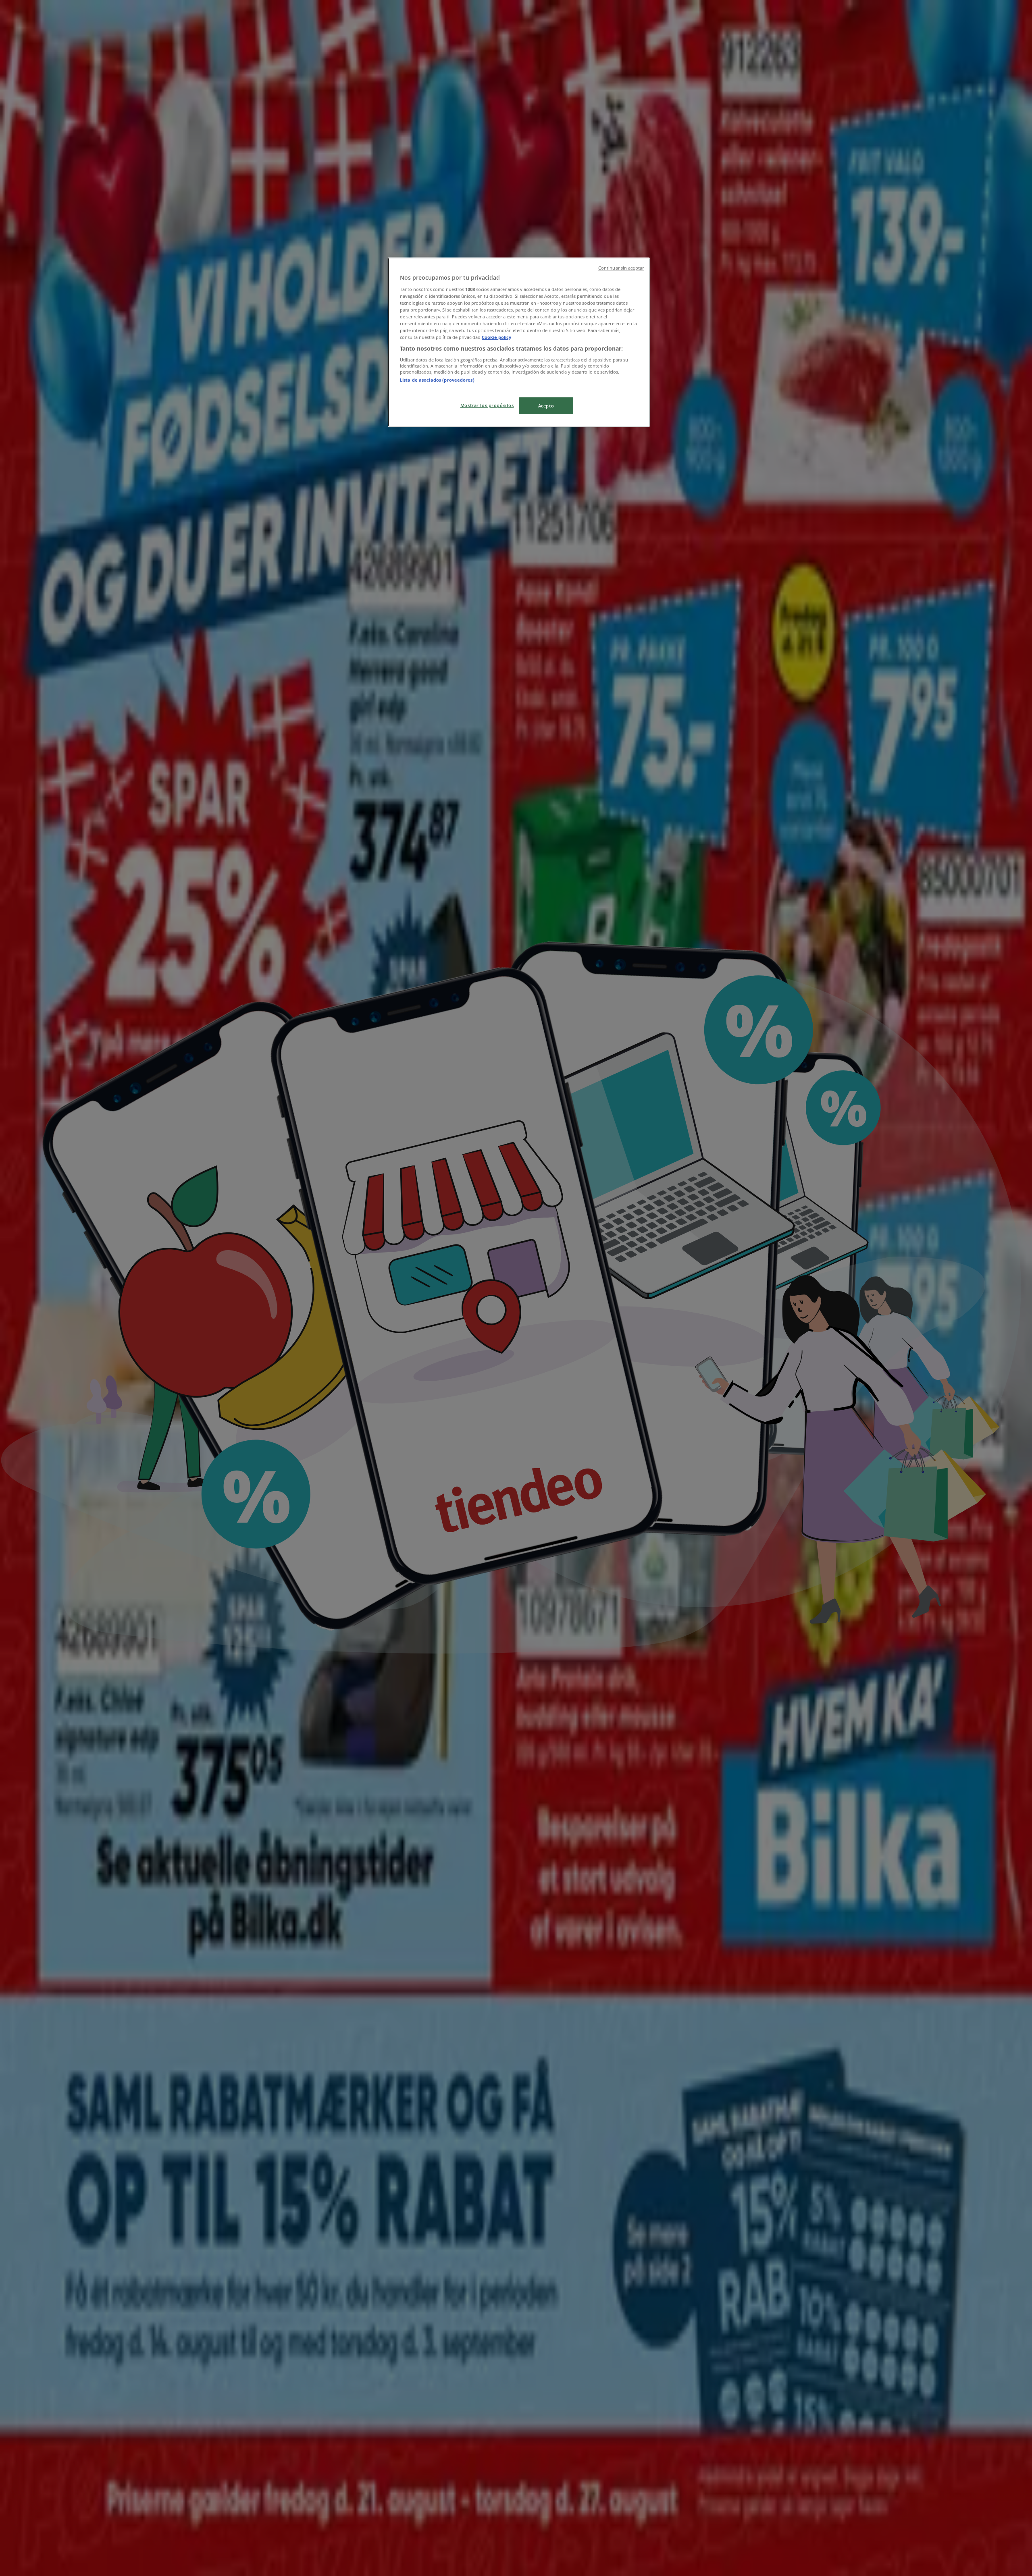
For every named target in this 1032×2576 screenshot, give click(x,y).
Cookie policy (496, 337)
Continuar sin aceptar (621, 268)
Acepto (546, 406)
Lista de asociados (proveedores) (437, 380)
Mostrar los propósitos (487, 405)
